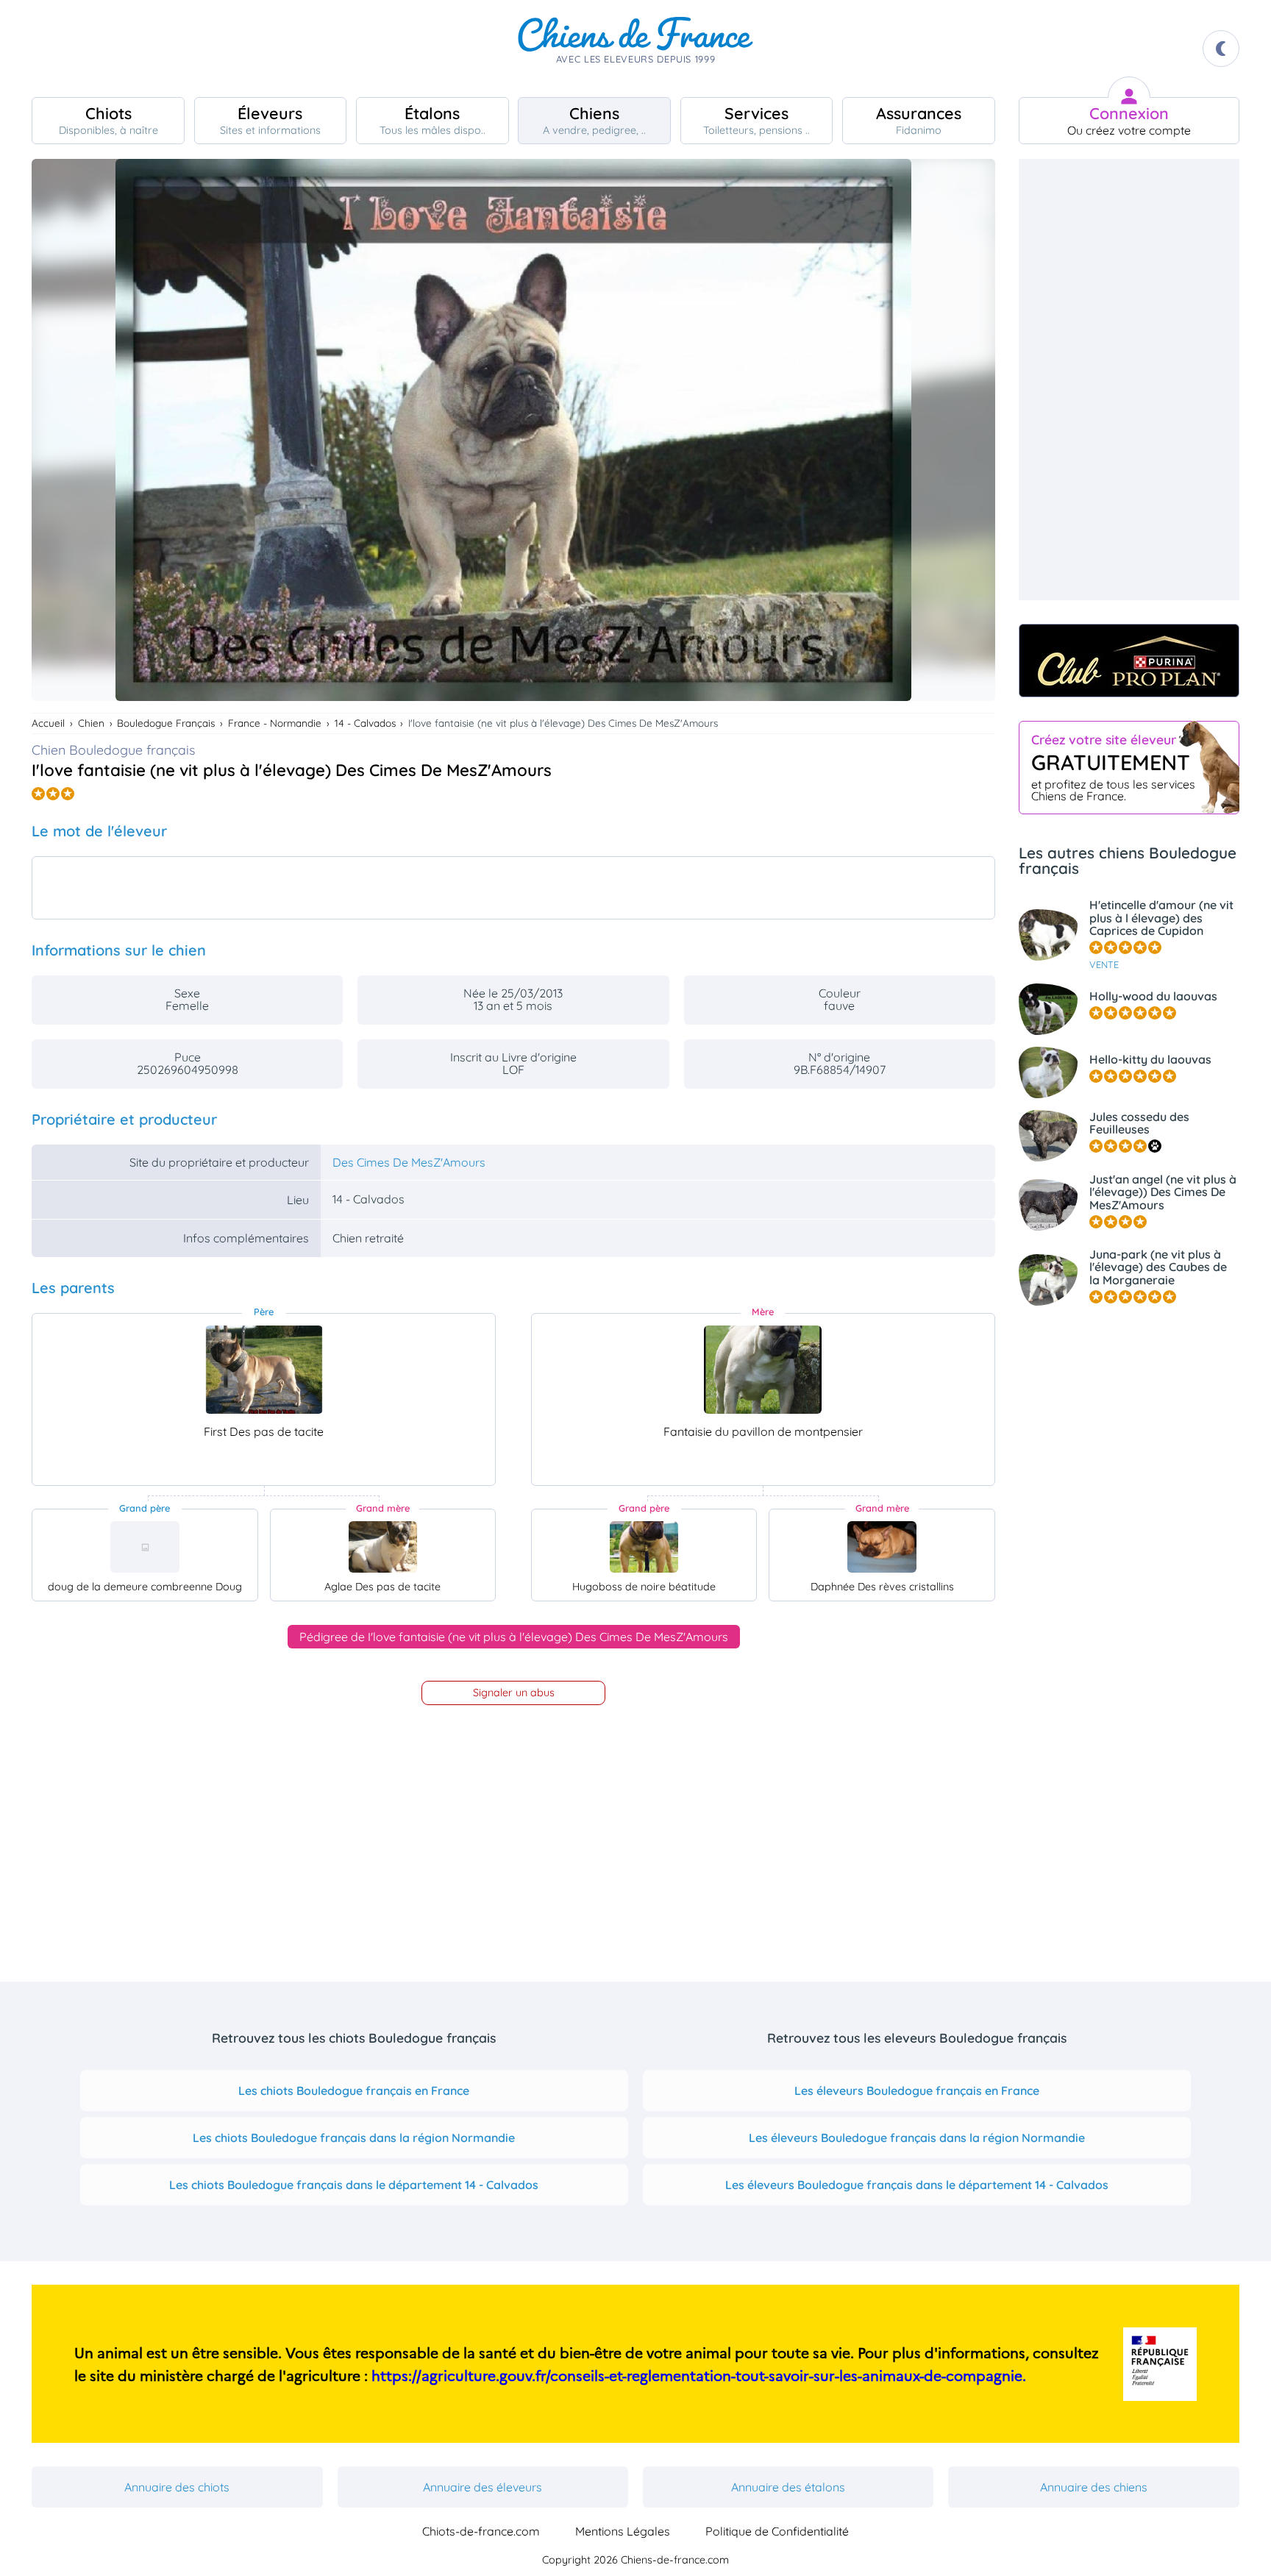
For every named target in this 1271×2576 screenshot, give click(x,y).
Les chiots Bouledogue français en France (354, 2091)
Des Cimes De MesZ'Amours (409, 1162)
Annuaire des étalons (788, 2487)
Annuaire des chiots (177, 2487)
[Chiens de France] (635, 49)
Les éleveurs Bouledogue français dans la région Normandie (917, 2138)
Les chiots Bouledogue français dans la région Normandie (354, 2138)
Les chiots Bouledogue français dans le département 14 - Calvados (354, 2185)
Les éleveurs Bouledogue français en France (917, 2091)
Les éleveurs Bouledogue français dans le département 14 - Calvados (917, 2185)
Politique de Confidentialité (777, 2531)
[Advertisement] (1129, 380)
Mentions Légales (623, 2531)
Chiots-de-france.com (481, 2531)
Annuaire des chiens (1094, 2487)
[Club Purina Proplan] (1129, 661)
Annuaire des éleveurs (483, 2487)
